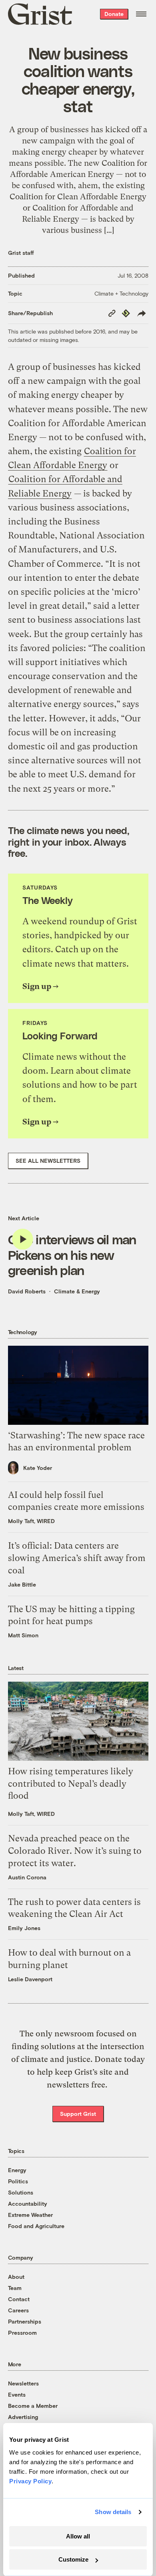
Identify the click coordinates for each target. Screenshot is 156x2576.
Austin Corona (27, 1877)
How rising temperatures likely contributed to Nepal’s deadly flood (71, 1784)
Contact (19, 2299)
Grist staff (21, 253)
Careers (18, 2310)
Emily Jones (24, 1928)
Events (17, 2394)
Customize (73, 2559)
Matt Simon (23, 1635)
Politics (18, 2181)
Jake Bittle (22, 1584)
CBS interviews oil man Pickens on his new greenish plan (72, 1254)
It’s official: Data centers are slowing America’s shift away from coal (77, 1558)
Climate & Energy (77, 1291)
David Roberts (27, 1291)
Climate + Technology (121, 293)
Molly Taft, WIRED (31, 1521)
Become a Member (33, 2406)
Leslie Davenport (30, 1979)
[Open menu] (141, 14)
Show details (113, 2512)
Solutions (21, 2192)
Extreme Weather (30, 2215)
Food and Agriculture (36, 2226)
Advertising (23, 2417)
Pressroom (22, 2333)
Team (15, 2288)
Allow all (78, 2536)
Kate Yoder (38, 1468)
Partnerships (25, 2321)
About (16, 2277)
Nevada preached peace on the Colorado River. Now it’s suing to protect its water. (75, 1851)
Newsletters (23, 2383)
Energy (17, 2170)
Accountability (28, 2204)
